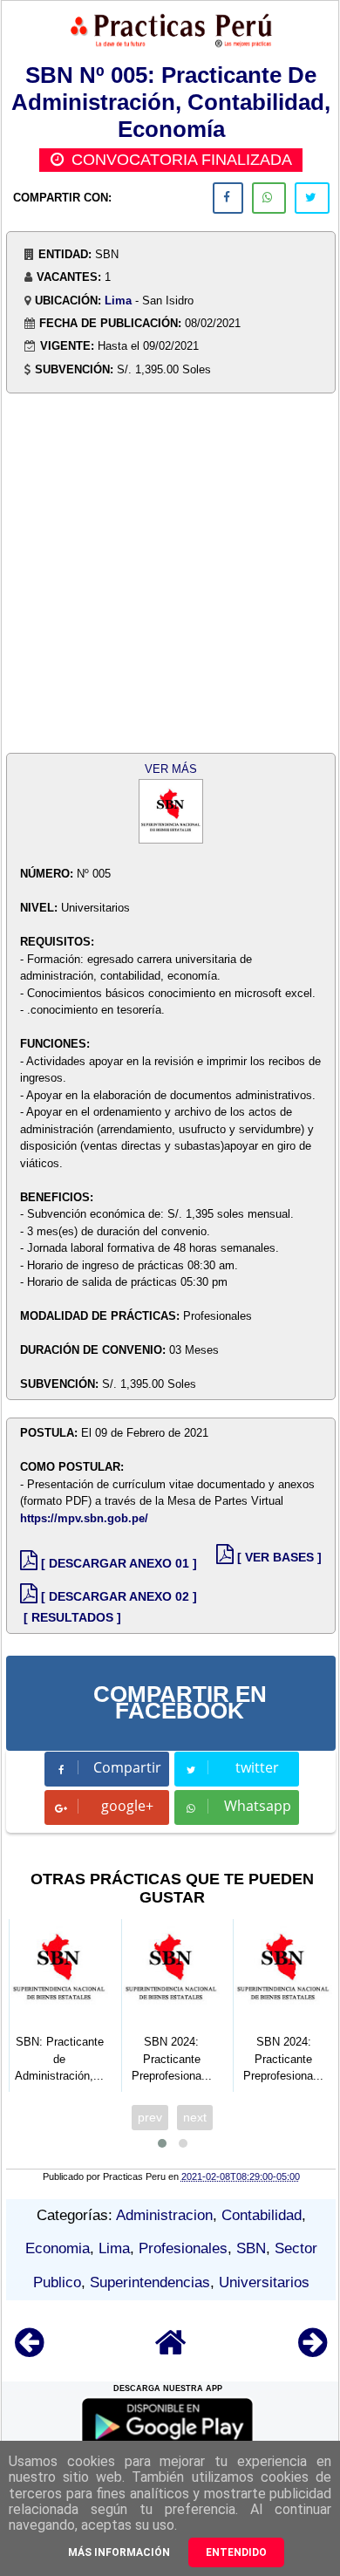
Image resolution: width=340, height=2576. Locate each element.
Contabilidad (262, 2215)
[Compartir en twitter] (312, 198)
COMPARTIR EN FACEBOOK (180, 1703)
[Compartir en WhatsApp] (269, 198)
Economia (58, 2248)
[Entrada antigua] (313, 2351)
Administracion (164, 2215)
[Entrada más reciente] (29, 2351)
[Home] (171, 2351)
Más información (119, 2552)
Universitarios (264, 2282)
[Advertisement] (170, 566)
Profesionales (183, 2248)
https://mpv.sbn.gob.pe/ (84, 1518)
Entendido (236, 2552)
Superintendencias (150, 2282)
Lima (118, 301)
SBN (251, 2248)
